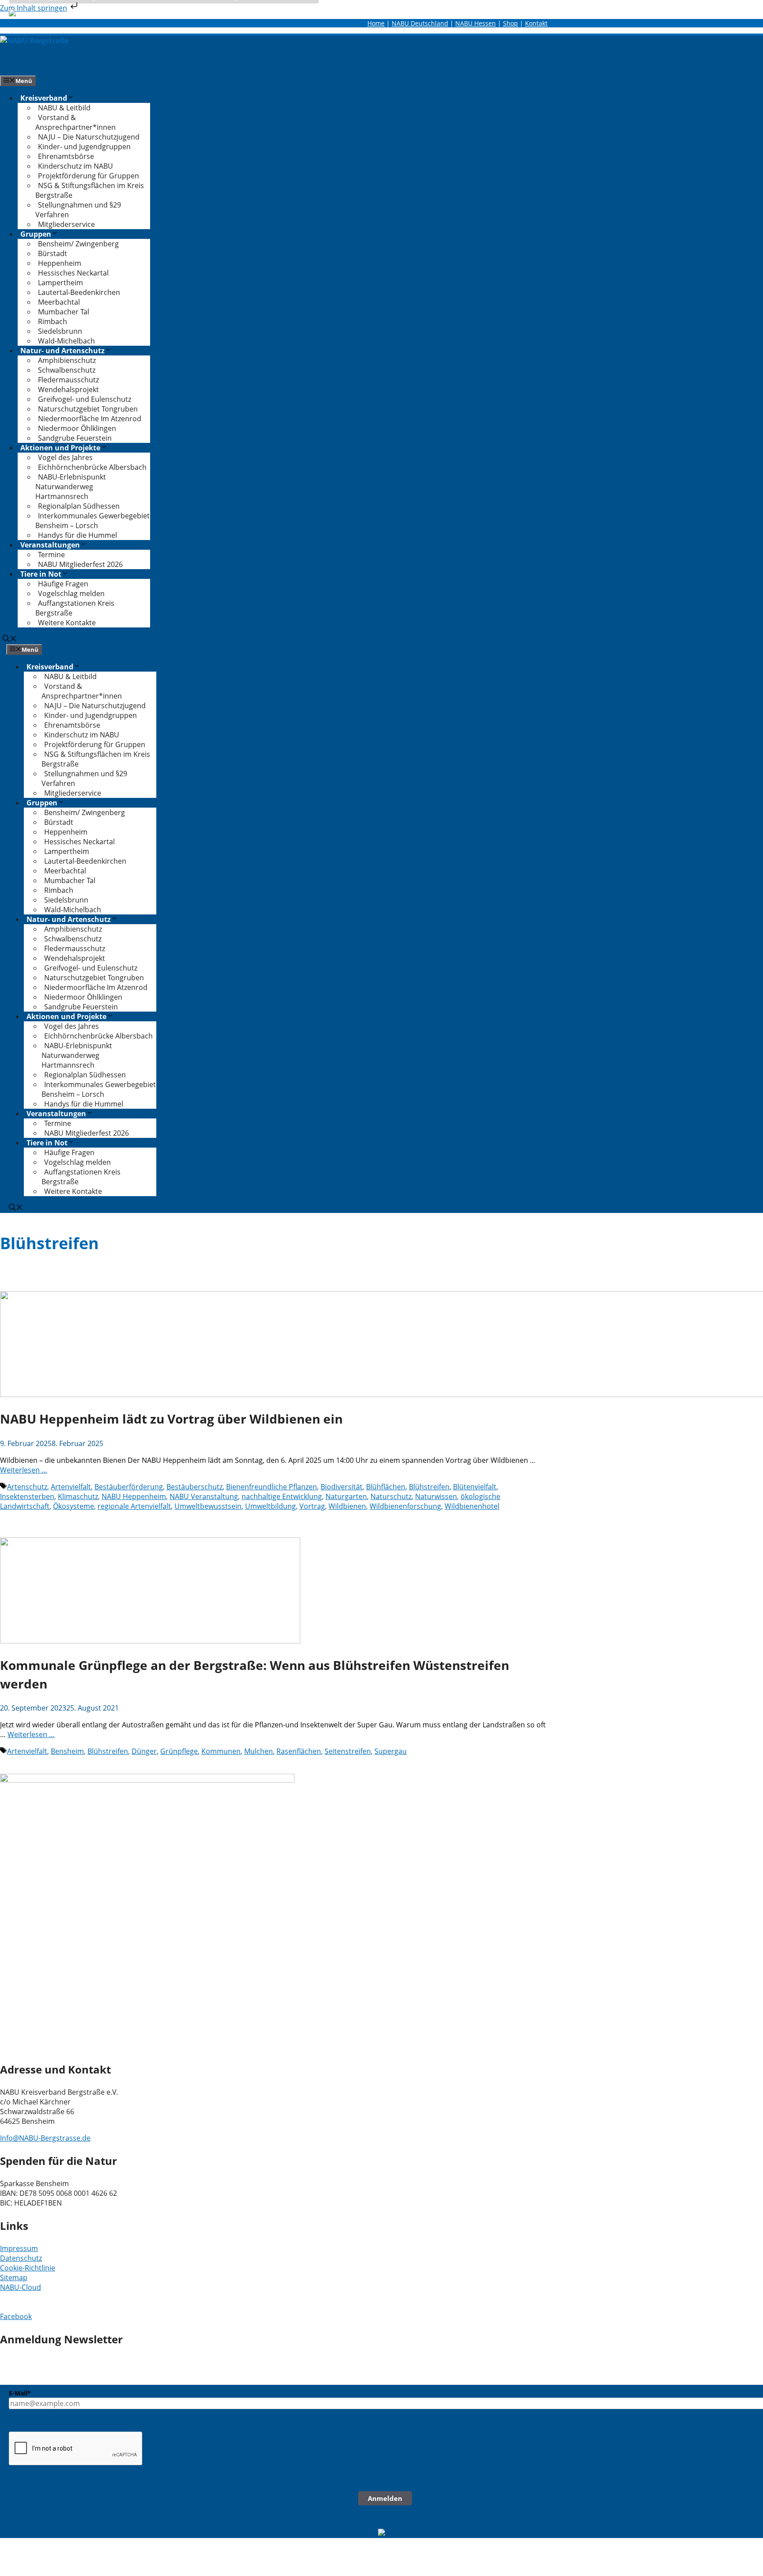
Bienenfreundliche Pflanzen (272, 1487)
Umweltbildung (270, 1506)
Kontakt (536, 23)
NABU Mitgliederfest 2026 (80, 564)
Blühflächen (386, 1487)
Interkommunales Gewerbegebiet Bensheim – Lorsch (93, 521)
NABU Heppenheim (134, 1496)
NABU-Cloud (21, 2287)
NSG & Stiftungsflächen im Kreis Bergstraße (90, 190)
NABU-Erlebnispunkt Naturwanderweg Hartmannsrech (71, 487)
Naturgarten (346, 1496)
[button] (10, 639)
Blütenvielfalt (475, 1487)
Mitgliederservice (66, 224)
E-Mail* (20, 2393)
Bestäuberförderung (129, 1487)
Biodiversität (342, 1487)
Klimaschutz (78, 1496)
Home (376, 23)
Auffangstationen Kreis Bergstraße (75, 608)
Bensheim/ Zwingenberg (78, 244)
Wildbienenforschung (405, 1506)
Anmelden (385, 2498)
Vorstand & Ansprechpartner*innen (76, 122)
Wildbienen (347, 1506)
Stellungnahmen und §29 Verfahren (78, 210)
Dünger (144, 1751)
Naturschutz (391, 1496)
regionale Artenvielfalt (134, 1506)
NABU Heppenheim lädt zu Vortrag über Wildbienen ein (171, 1419)
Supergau (391, 1751)
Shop (510, 23)
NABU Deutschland (420, 23)
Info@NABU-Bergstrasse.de (45, 2138)
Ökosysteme (74, 1506)
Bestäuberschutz (195, 1487)
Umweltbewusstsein (208, 1506)
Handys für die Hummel (77, 535)
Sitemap (14, 2278)
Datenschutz (21, 2258)
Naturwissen (436, 1496)
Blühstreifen (429, 1487)
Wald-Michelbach (66, 341)
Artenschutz (27, 1487)
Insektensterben (27, 1496)
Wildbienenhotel (472, 1506)
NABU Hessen (476, 23)
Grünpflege (179, 1751)
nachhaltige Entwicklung (282, 1496)
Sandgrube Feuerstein (75, 438)
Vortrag (312, 1506)
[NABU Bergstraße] (34, 41)
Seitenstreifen (348, 1751)
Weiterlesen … (24, 1470)
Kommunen (221, 1751)
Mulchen (259, 1751)
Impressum (19, 2248)
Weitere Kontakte (67, 623)
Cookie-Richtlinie (28, 2268)
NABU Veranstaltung (204, 1496)
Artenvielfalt (71, 1487)
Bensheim (67, 1751)
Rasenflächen (299, 1751)
